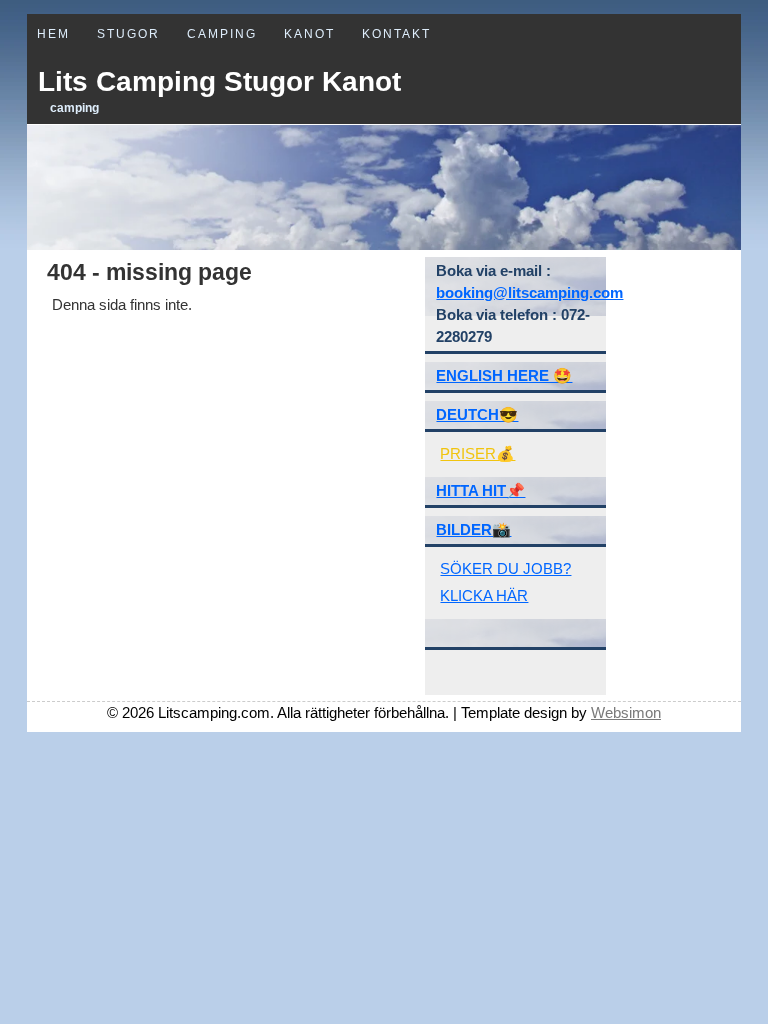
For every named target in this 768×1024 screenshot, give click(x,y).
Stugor (128, 34)
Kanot (309, 34)
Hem (53, 34)
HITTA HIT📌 (480, 490)
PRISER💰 (477, 453)
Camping (222, 34)
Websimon (626, 712)
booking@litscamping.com (529, 292)
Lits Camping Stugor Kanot (219, 81)
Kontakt (396, 34)
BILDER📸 (473, 529)
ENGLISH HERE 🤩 (504, 375)
